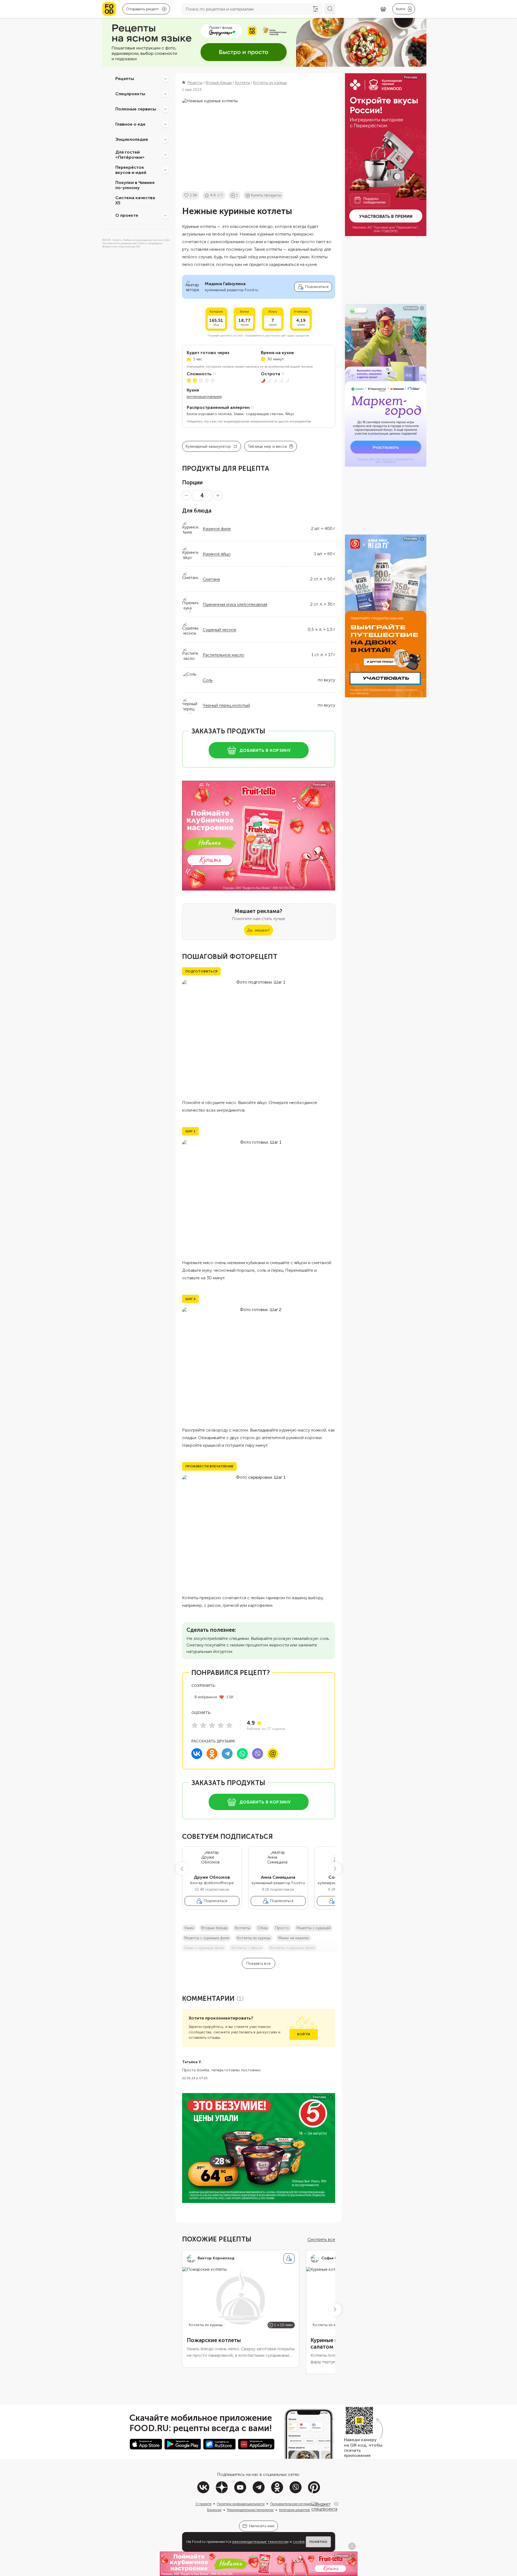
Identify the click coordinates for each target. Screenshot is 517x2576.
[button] (182, 1869)
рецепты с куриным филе (207, 1938)
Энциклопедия (132, 139)
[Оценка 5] (229, 1725)
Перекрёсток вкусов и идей (131, 170)
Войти (304, 2034)
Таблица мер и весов (267, 446)
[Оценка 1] (195, 1725)
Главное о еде (130, 124)
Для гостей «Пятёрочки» (130, 155)
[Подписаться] (289, 2259)
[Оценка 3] (212, 1725)
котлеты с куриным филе (292, 1948)
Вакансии (214, 2510)
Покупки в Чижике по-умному (135, 185)
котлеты (242, 1928)
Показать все (258, 1963)
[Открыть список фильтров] (316, 9)
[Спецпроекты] (165, 94)
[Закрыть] (336, 2504)
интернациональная (204, 397)
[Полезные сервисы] (165, 109)
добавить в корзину (265, 750)
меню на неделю (294, 1938)
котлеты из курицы (254, 1938)
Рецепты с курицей (314, 1928)
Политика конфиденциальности (241, 2504)
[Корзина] (383, 9)
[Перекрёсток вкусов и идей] (165, 170)
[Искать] (330, 9)
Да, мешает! (258, 930)
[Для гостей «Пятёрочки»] (165, 155)
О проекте (127, 215)
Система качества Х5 (135, 200)
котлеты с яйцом (247, 1948)
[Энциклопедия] (165, 139)
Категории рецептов (294, 2510)
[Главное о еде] (165, 124)
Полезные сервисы (136, 109)
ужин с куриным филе (204, 1948)
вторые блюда (214, 1928)
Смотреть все (321, 2239)
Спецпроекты (130, 94)
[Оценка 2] (203, 1725)
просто (282, 1928)
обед (263, 1928)
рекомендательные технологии (260, 2542)
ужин (189, 1928)
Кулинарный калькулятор (208, 446)
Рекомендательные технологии (250, 2510)
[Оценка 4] (221, 1725)
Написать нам (262, 2526)
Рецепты (125, 79)
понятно (318, 2542)
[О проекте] (165, 215)
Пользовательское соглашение (293, 2504)
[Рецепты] (165, 79)
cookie (299, 2542)
